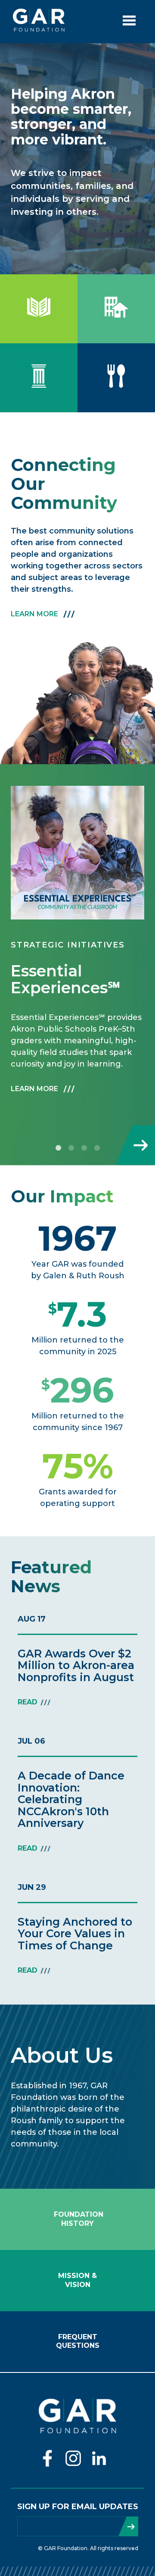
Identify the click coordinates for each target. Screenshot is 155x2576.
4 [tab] (97, 1148)
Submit (128, 2526)
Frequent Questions (78, 2341)
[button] (77, 853)
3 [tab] (84, 1148)
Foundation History (77, 2219)
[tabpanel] (77, 947)
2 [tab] (71, 1148)
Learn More (34, 614)
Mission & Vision (77, 2280)
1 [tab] (58, 1148)
